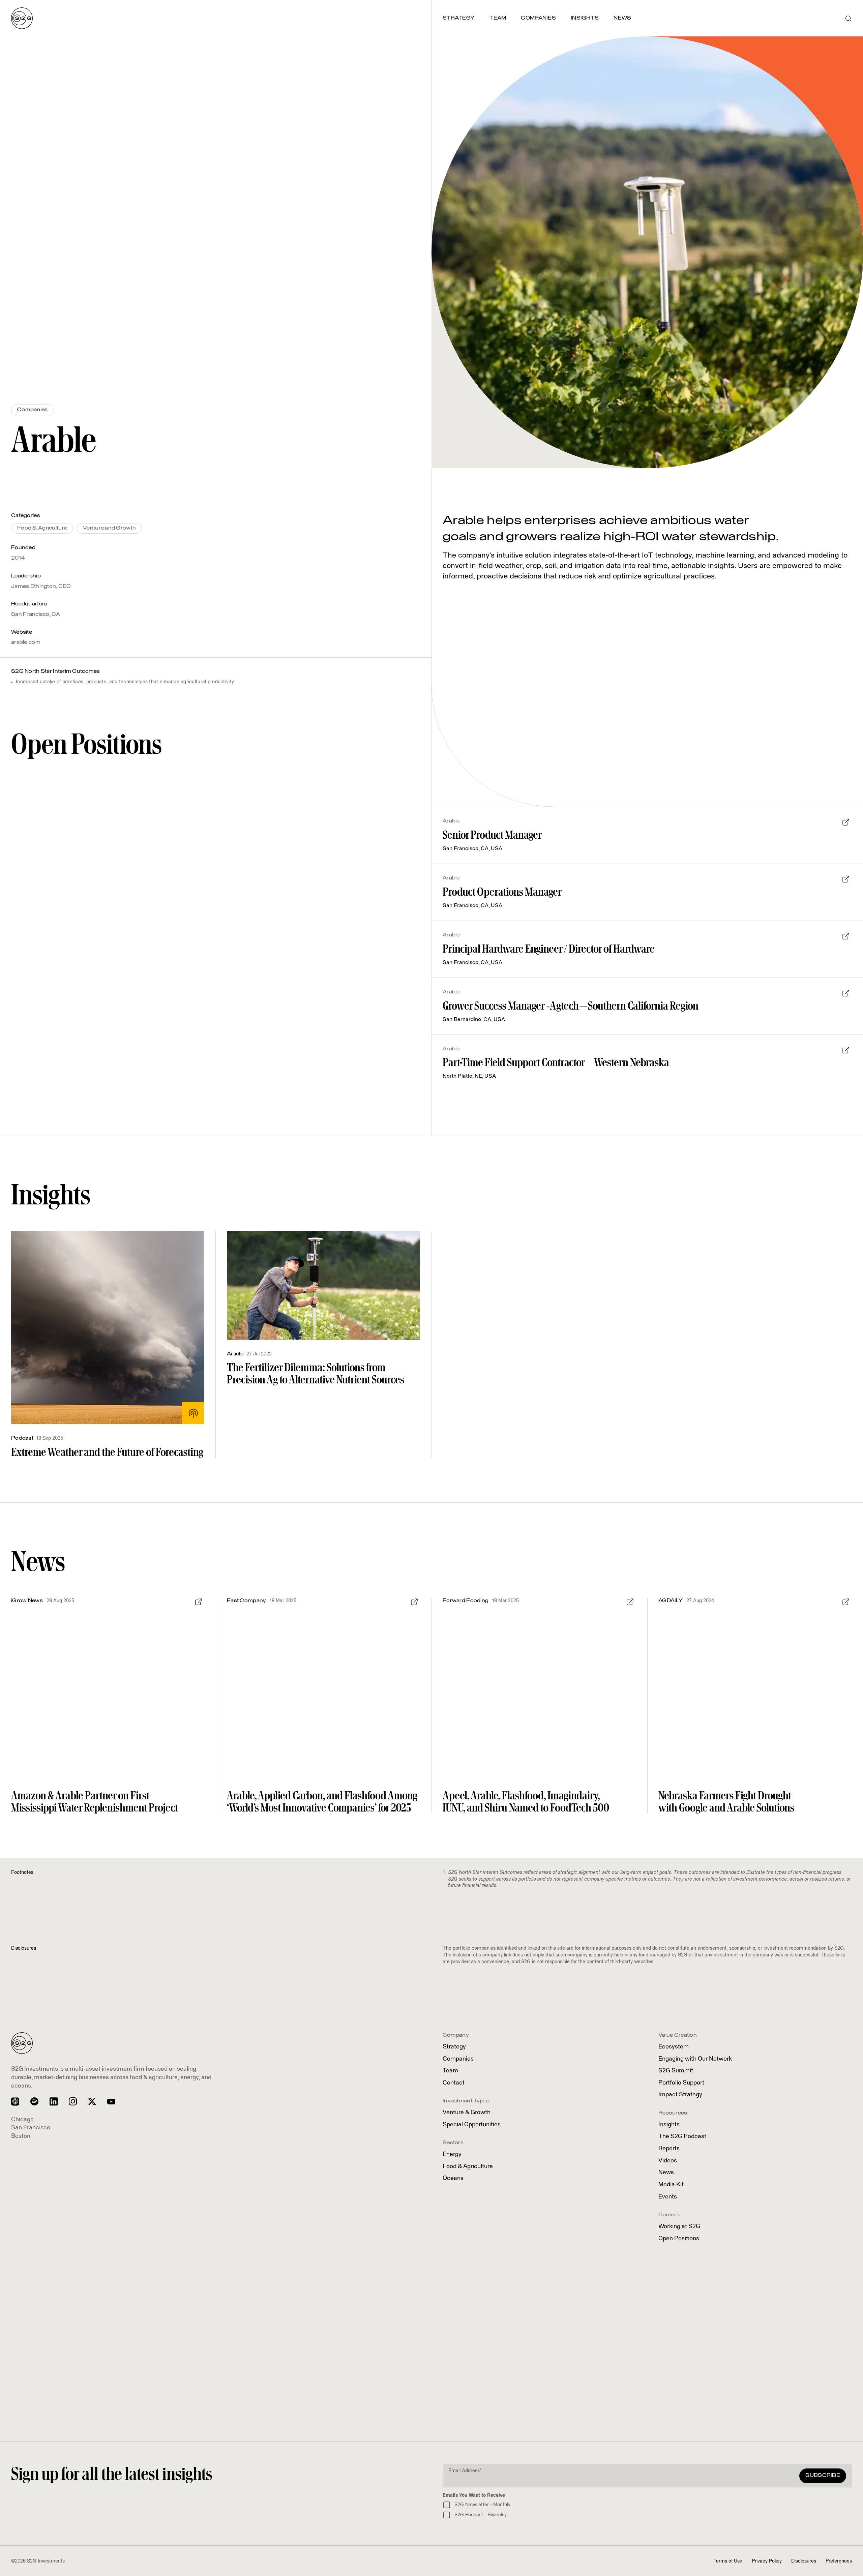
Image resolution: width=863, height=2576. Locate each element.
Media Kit (671, 2185)
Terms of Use (728, 2561)
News (666, 2173)
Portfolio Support (681, 2083)
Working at (679, 2226)
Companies (458, 2059)
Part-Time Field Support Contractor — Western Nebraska (556, 1062)
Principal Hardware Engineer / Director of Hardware (549, 949)
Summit (676, 2071)
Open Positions (679, 2239)
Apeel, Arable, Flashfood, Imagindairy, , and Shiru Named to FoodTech (526, 1801)
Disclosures (804, 2561)
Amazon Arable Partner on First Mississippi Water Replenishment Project (95, 1801)
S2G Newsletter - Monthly (482, 2505)
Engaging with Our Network (695, 2059)
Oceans (453, 2178)
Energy (452, 2154)
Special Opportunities (472, 2125)
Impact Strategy (680, 2095)
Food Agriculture (468, 2166)
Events (668, 2197)
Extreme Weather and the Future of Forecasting (107, 1452)
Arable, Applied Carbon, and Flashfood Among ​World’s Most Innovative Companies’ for (323, 1801)
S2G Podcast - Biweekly (481, 2515)
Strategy (454, 2047)
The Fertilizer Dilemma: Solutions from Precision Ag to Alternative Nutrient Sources (316, 1373)
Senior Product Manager (492, 835)
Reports (669, 2149)
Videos (668, 2161)
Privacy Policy (767, 2561)
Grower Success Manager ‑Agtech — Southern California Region (571, 1006)
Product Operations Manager (502, 892)
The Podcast (682, 2136)
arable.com (26, 642)
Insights (669, 2125)
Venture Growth (467, 2113)
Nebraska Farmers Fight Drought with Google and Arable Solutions (726, 1801)
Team (450, 2071)
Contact (454, 2083)
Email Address (465, 2471)
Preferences (839, 2561)
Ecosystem (674, 2047)
